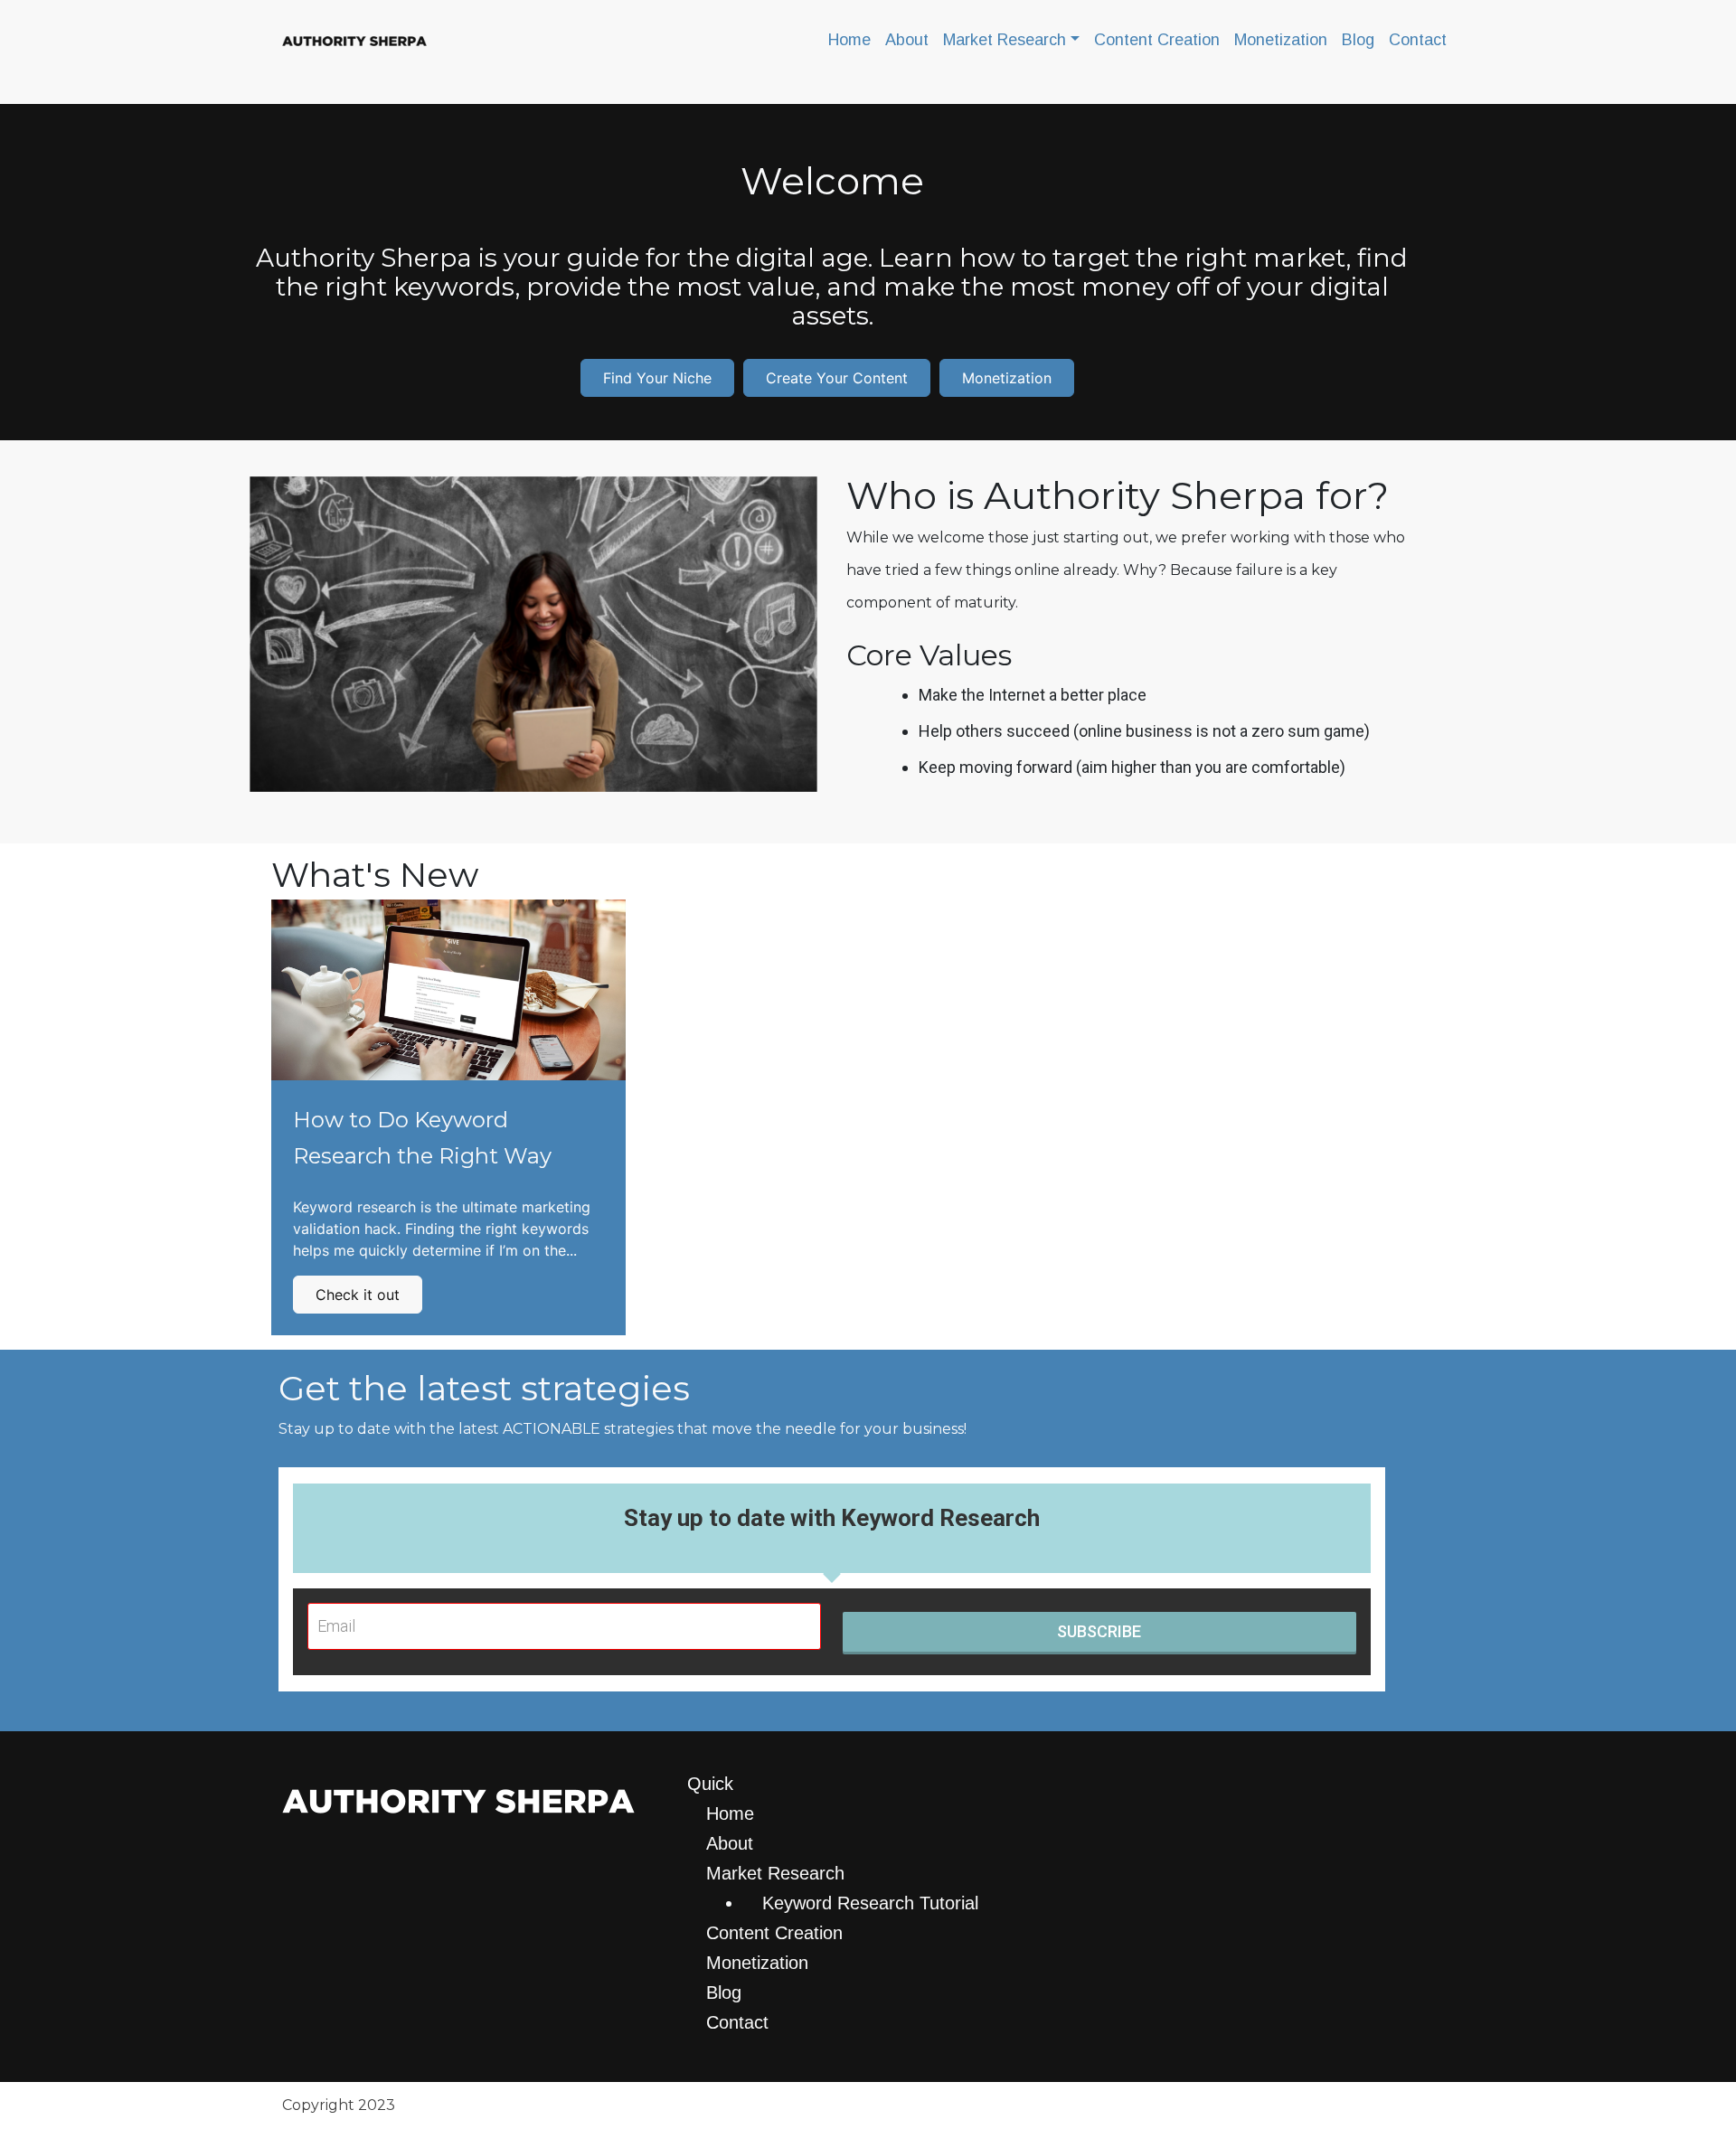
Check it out (358, 1295)
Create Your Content (837, 378)
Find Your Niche (657, 378)
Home (849, 40)
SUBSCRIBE (1099, 1631)
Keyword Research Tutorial (870, 1903)
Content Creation (1157, 40)
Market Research (1005, 40)
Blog (1358, 40)
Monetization (1281, 40)
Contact (1418, 40)
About (907, 40)
